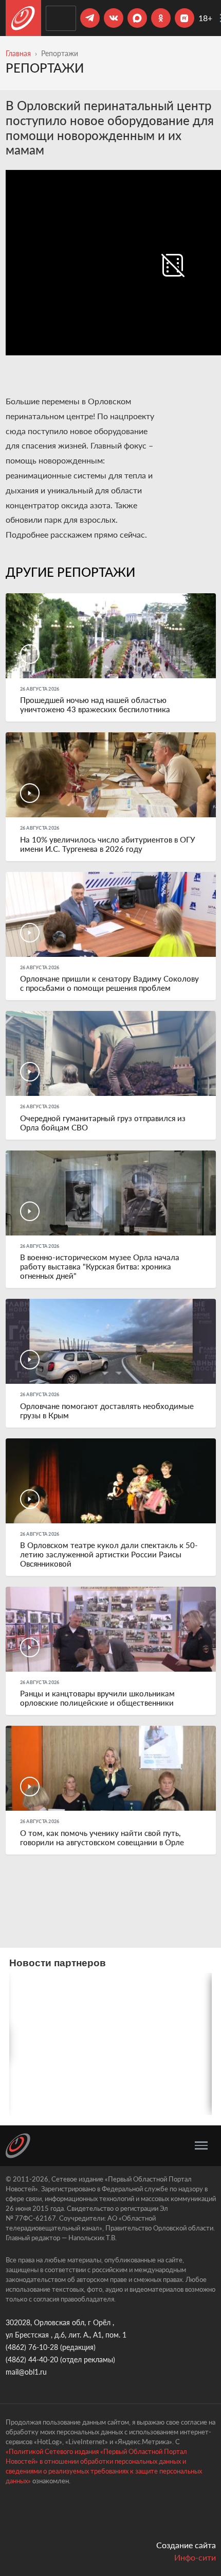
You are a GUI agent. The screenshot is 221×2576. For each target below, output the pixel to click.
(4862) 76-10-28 (32, 2347)
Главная (18, 53)
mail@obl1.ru (26, 2372)
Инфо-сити (195, 2557)
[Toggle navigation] (201, 2145)
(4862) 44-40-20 (32, 2359)
